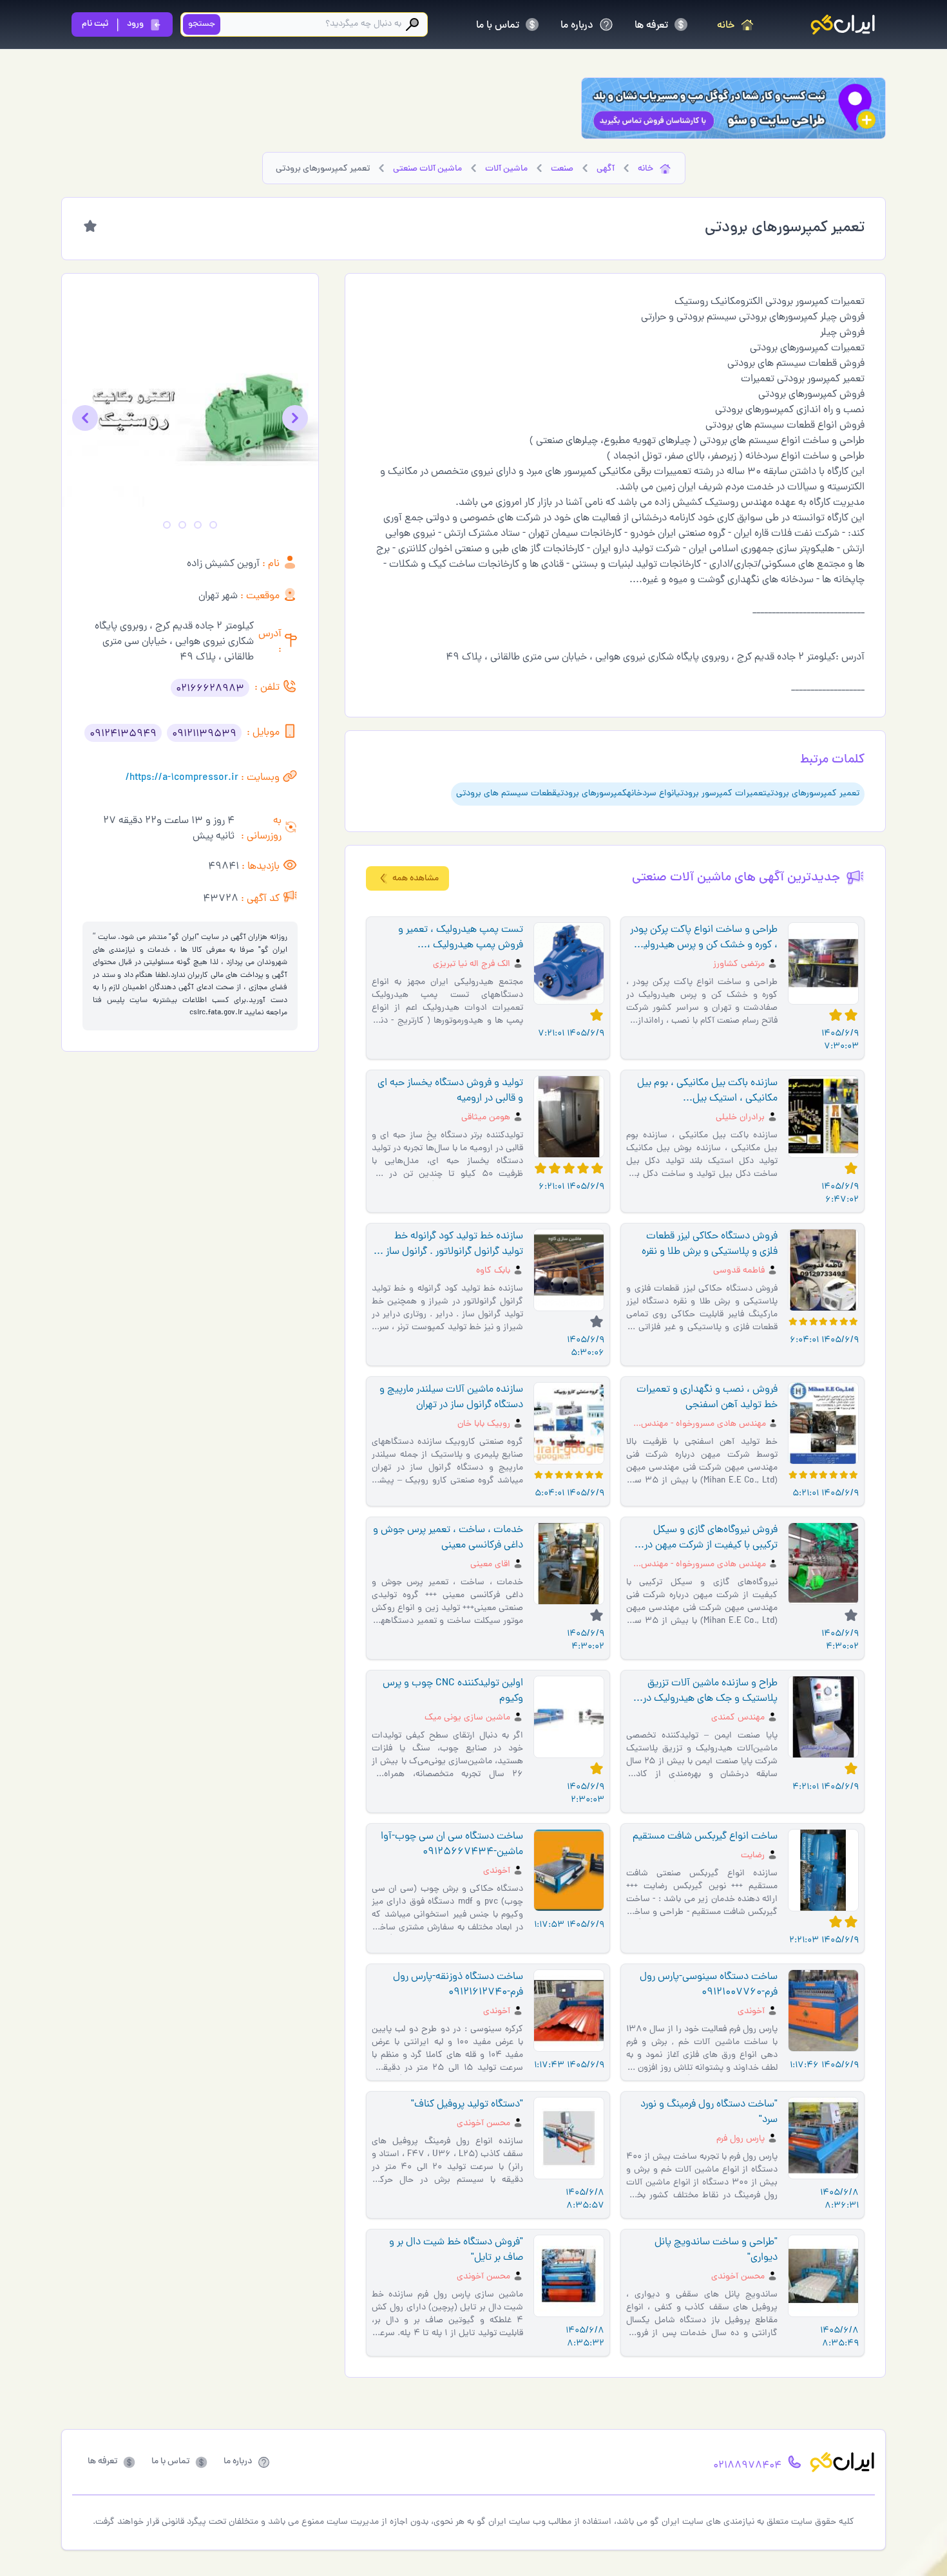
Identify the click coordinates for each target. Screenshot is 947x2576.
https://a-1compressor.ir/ (182, 778)
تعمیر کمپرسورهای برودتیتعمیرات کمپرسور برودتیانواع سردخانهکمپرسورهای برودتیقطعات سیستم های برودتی (658, 794)
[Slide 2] (198, 525)
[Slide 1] (213, 525)
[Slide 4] (167, 525)
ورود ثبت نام (113, 24)
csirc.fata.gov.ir (216, 1013)
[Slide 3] (182, 525)
